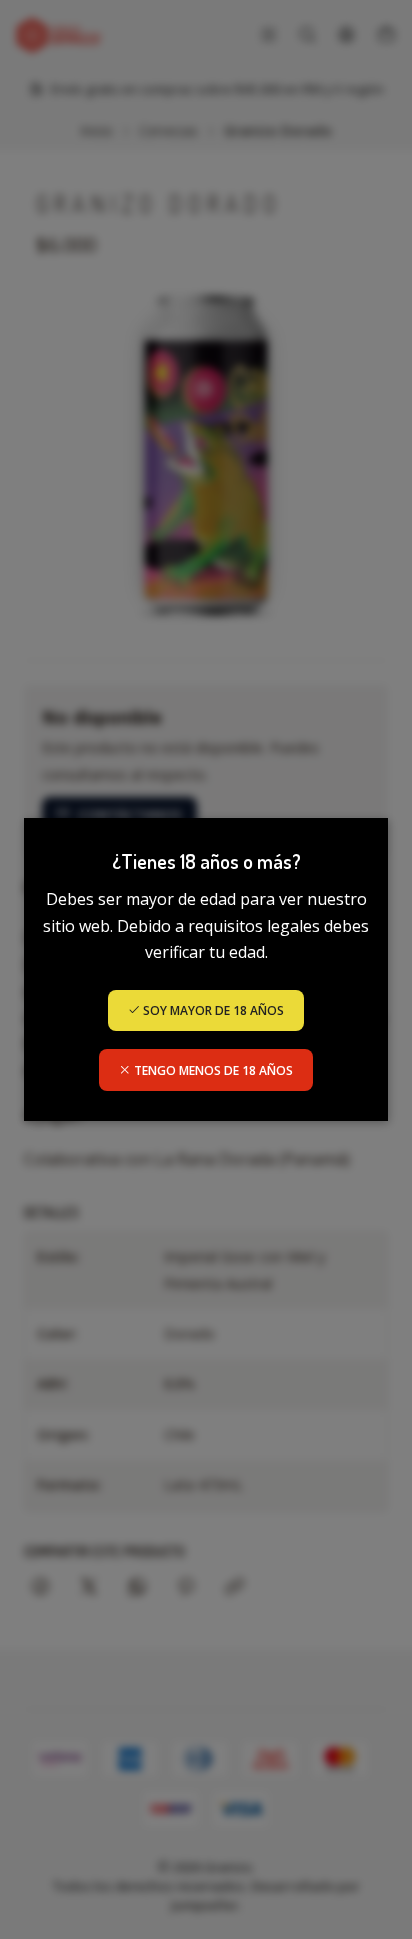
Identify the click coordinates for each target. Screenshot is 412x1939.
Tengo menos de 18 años (212, 1070)
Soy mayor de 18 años (212, 1010)
